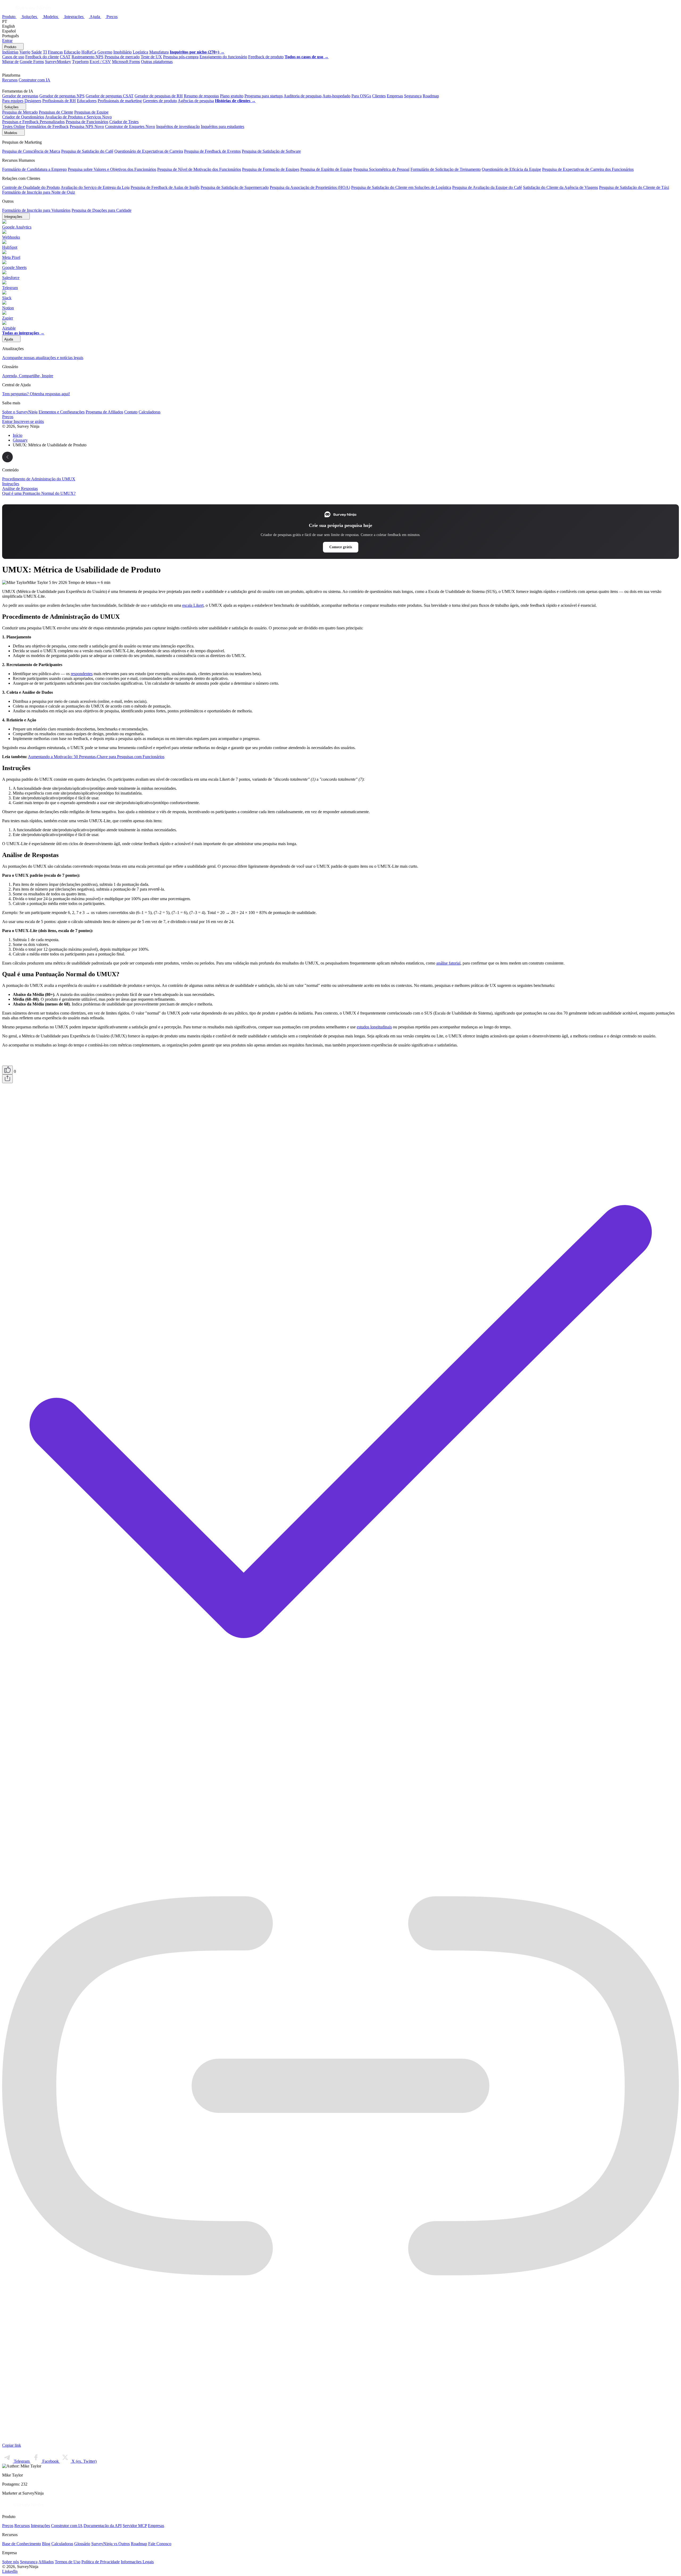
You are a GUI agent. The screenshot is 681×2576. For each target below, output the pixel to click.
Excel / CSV (100, 62)
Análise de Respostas (20, 489)
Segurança (413, 96)
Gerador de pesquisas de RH (159, 96)
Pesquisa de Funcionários (87, 122)
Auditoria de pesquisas (303, 96)
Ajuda (95, 17)
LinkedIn (10, 2571)
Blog (46, 2544)
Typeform (80, 62)
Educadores (87, 101)
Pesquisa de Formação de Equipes (271, 169)
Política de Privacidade (101, 2562)
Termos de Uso (68, 2562)
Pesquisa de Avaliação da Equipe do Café (487, 187)
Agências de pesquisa (196, 101)
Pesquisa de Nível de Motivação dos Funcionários (199, 169)
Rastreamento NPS (88, 57)
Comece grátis (341, 547)
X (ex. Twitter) (84, 2461)
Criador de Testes (124, 122)
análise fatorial (448, 963)
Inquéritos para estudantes (223, 126)
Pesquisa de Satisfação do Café (87, 151)
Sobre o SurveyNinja (20, 412)
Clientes (379, 96)
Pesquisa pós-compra (181, 57)
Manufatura (159, 52)
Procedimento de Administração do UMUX (39, 479)
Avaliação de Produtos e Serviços (78, 117)
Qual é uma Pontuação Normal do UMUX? (39, 493)
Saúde (37, 52)
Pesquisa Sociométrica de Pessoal (381, 169)
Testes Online (14, 126)
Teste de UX (151, 57)
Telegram (22, 2461)
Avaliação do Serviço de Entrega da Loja (95, 187)
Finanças (55, 52)
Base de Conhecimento (22, 2544)
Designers (33, 101)
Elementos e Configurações (62, 412)
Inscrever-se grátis (29, 421)
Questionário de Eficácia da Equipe (511, 169)
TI (45, 52)
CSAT (65, 57)
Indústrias (10, 52)
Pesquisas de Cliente (56, 112)
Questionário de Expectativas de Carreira (149, 151)
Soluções (30, 17)
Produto (9, 17)
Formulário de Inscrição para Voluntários (36, 210)
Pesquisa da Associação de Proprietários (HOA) (310, 187)
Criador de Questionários (23, 117)
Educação (72, 52)
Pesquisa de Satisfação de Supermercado (235, 187)
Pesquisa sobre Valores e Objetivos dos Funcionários (112, 169)
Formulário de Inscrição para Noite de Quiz (39, 192)
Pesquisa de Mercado (20, 112)
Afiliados (46, 2562)
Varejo (25, 52)
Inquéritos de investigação (178, 126)
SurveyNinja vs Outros (111, 2544)
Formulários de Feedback (47, 126)
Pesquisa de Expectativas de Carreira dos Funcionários (588, 169)
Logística (140, 52)
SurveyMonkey (58, 62)
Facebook (51, 2461)
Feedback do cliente (42, 57)
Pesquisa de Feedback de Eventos (212, 151)
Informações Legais (137, 2562)
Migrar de (10, 62)
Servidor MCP (135, 2526)
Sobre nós (11, 2562)
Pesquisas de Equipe (91, 112)
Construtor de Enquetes (130, 126)
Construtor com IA (34, 80)
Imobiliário (123, 52)
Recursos (10, 80)
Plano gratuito (232, 96)
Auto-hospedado (336, 96)
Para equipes (13, 101)
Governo (105, 52)
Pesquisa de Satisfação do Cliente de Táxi (634, 187)
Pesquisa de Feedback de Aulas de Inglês (165, 187)
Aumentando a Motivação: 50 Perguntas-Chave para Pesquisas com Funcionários (96, 757)
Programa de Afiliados (104, 412)
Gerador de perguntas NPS (62, 96)
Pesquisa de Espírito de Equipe (326, 169)
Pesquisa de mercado (122, 57)
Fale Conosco (160, 2544)
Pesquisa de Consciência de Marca (31, 151)
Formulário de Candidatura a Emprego (34, 169)
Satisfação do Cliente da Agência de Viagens (560, 187)
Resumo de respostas (201, 96)
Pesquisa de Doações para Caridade (101, 210)
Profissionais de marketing (120, 101)
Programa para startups (264, 96)
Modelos (51, 17)
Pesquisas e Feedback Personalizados (33, 122)
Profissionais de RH (59, 101)
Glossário (82, 2544)
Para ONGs (361, 96)
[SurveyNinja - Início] (27, 11)
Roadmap (431, 96)
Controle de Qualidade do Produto (31, 187)
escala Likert (193, 605)
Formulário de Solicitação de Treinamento (446, 169)
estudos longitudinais (374, 1027)
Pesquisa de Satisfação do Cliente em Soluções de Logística (401, 187)
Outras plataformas (157, 62)
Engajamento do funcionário (223, 57)
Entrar (7, 41)
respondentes (82, 674)
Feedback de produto (266, 57)
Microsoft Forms (126, 62)
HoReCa (89, 52)
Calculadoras (150, 412)
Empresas (395, 96)
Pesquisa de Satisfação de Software (271, 151)
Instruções (11, 484)
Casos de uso (13, 57)
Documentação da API (103, 2526)
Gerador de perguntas (20, 96)
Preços (112, 17)
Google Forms (32, 62)
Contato (131, 412)
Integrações (74, 17)
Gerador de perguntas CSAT (110, 96)
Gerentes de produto (160, 101)
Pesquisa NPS (87, 126)
